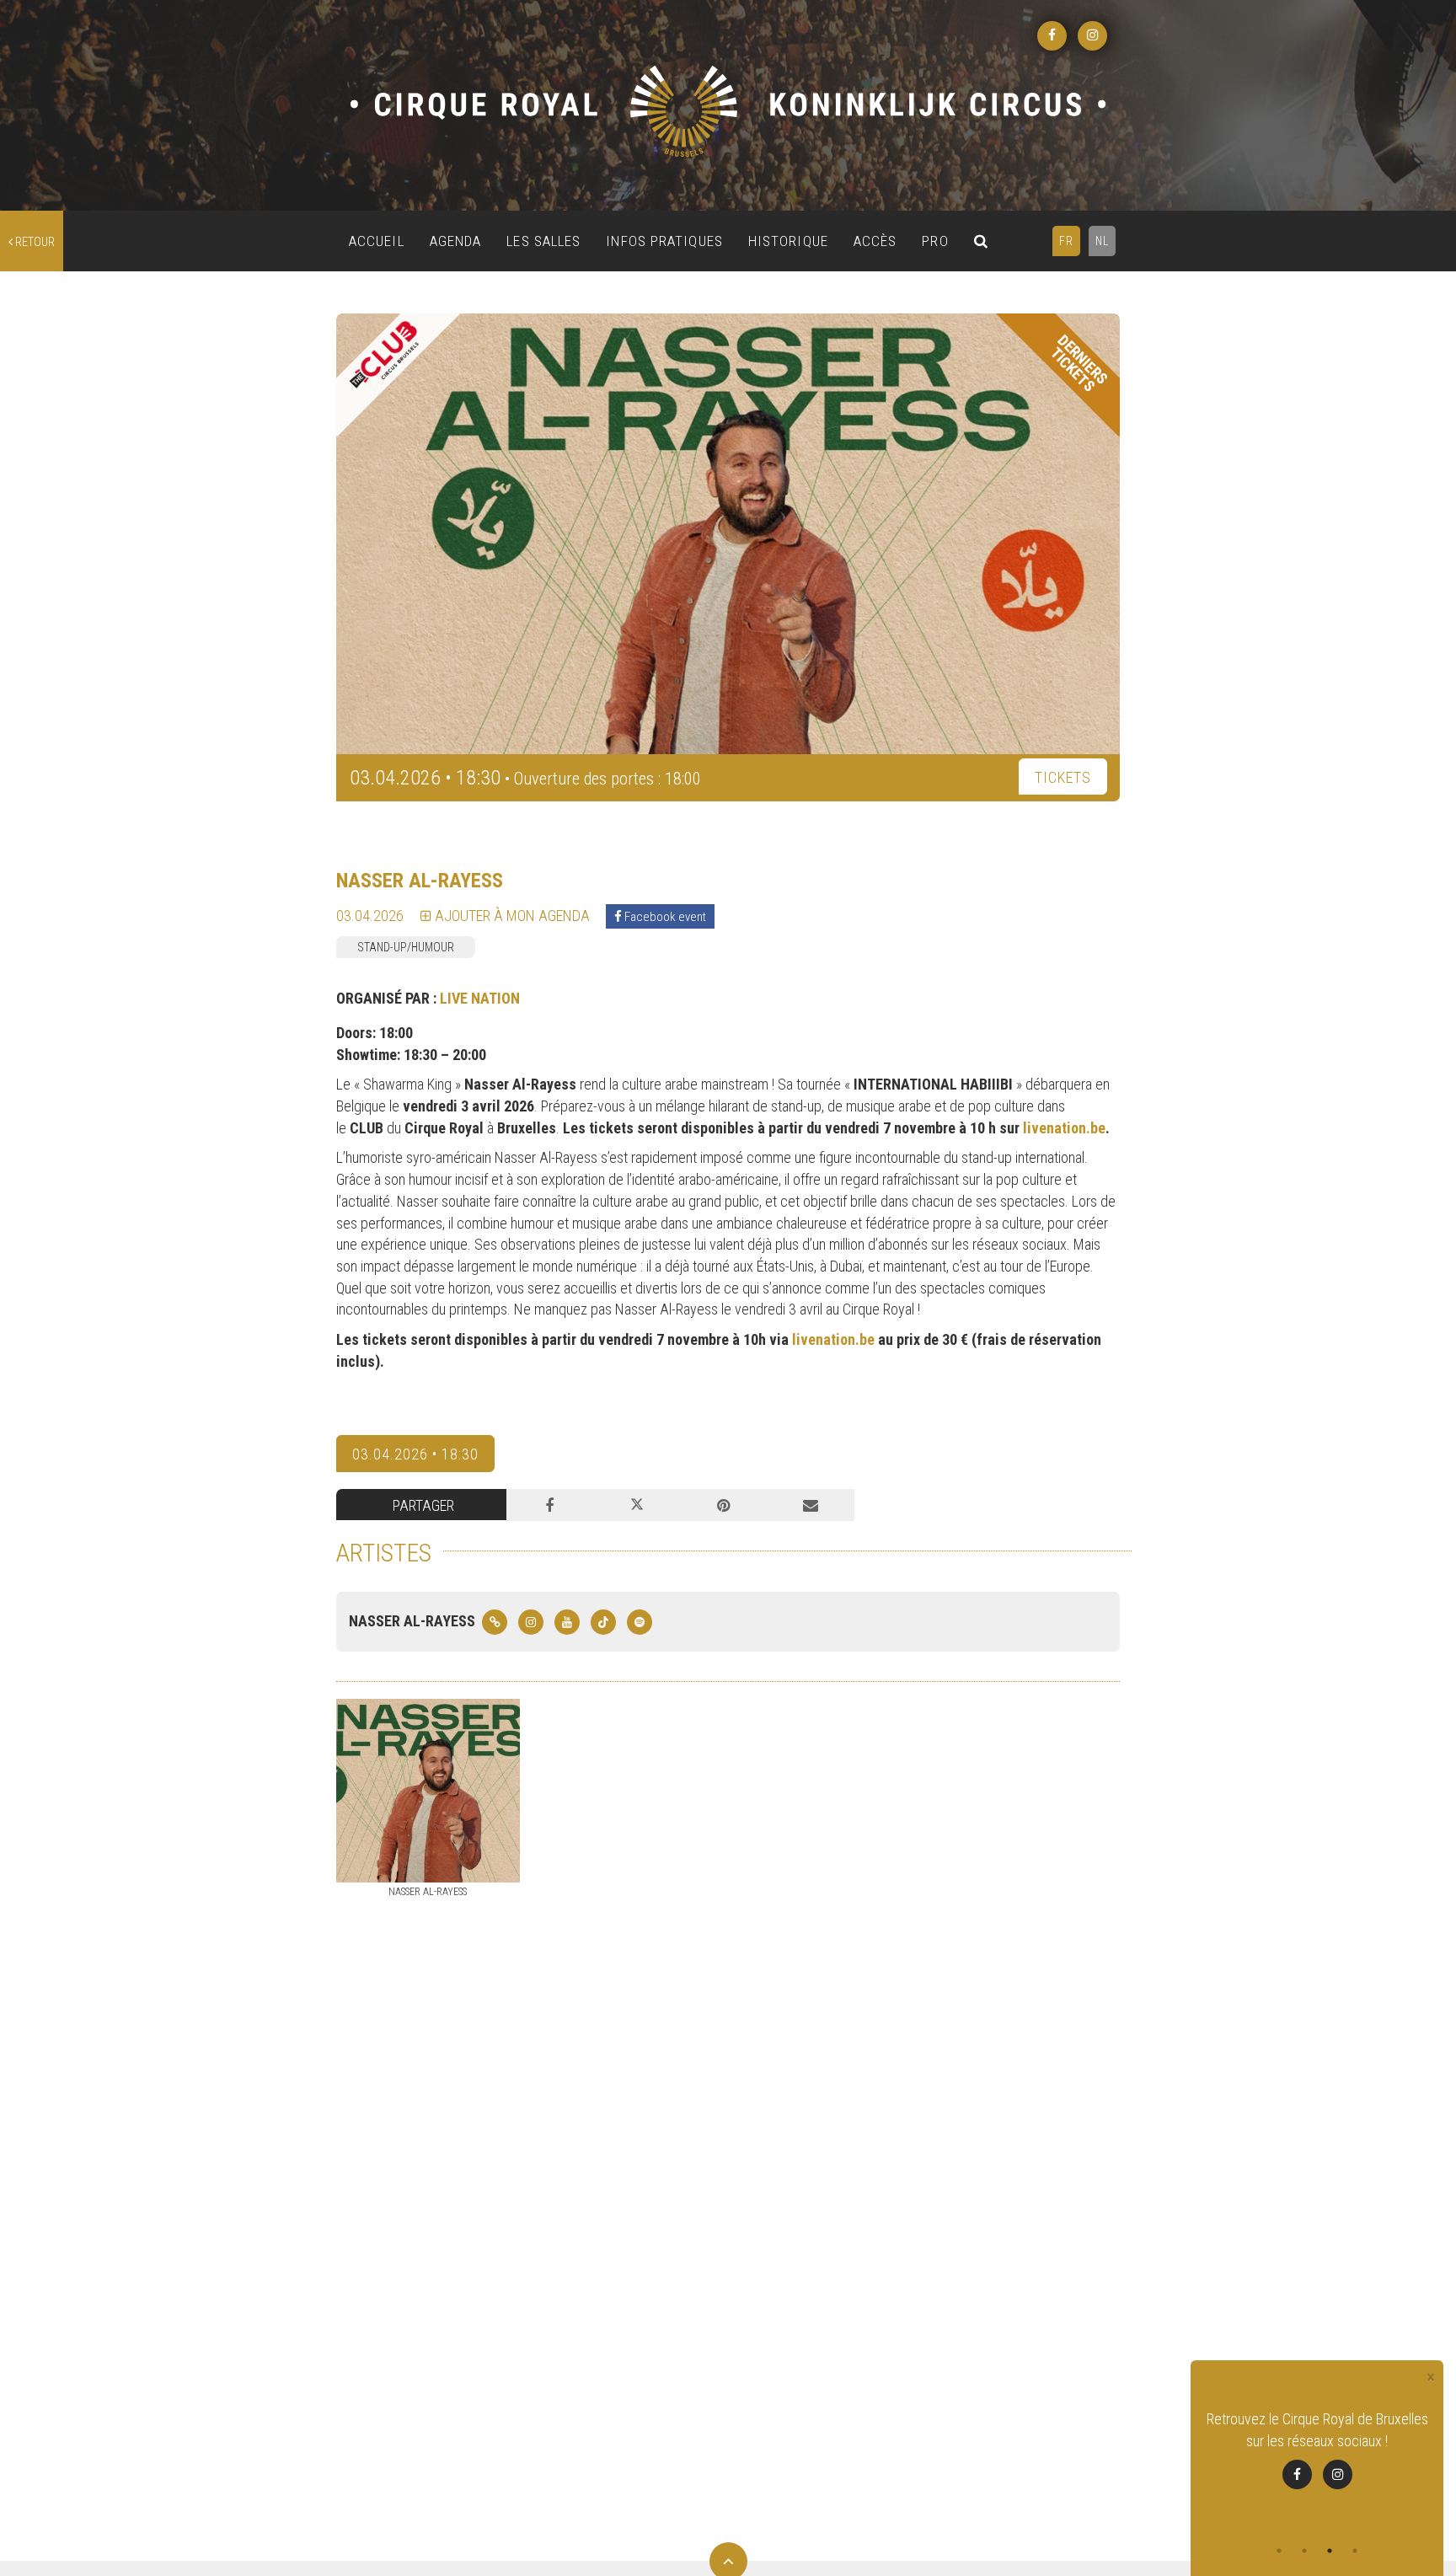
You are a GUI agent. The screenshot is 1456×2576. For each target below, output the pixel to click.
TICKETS (1063, 777)
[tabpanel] (1317, 2449)
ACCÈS (875, 241)
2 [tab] (1304, 2551)
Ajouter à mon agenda (511, 916)
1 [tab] (1279, 2551)
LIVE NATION (480, 998)
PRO (935, 241)
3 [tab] (1330, 2551)
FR (1066, 241)
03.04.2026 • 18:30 (415, 1454)
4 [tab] (1355, 2551)
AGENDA (456, 241)
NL (1102, 241)
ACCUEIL (377, 241)
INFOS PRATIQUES (664, 241)
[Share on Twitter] (637, 1505)
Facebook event (664, 917)
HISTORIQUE (788, 241)
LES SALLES (543, 241)
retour (34, 242)
